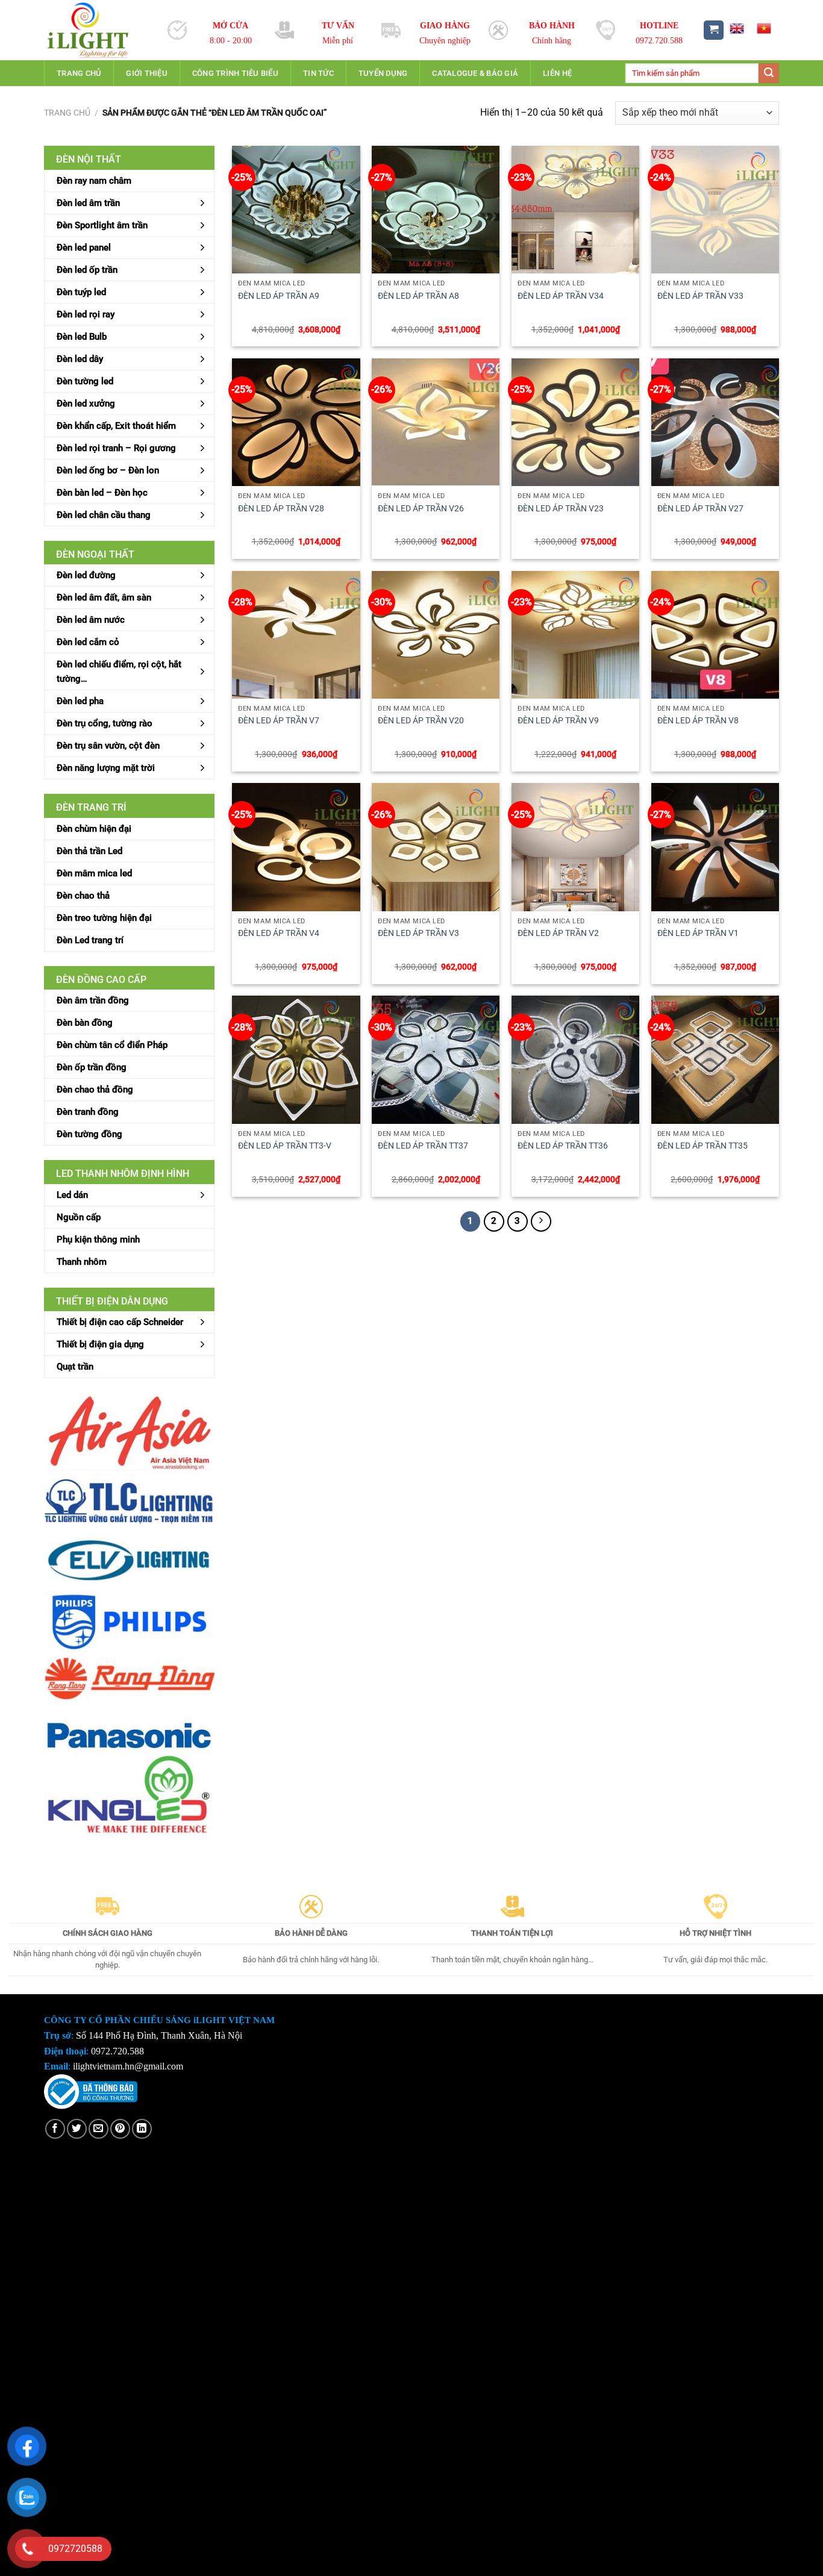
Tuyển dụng (383, 73)
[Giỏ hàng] (714, 30)
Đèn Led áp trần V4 (279, 933)
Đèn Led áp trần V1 (698, 933)
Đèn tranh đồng (88, 1112)
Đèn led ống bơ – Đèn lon (108, 470)
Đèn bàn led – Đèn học (102, 493)
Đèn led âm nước (91, 620)
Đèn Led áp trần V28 (281, 509)
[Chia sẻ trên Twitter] (77, 2129)
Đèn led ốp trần (87, 270)
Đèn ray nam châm (94, 181)
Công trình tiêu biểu (235, 73)
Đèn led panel (84, 248)
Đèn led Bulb (82, 337)
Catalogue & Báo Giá (475, 73)
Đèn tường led (85, 381)
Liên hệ (557, 73)
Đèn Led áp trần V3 (418, 933)
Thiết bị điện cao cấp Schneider (120, 1322)
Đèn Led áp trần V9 (558, 721)
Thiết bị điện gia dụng (100, 1344)
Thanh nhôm (82, 1262)
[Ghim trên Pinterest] (120, 2129)
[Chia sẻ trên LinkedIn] (142, 2129)
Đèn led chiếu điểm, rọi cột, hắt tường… (119, 672)
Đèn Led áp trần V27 (700, 509)
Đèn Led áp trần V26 (421, 509)
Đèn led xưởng (86, 404)
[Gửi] (769, 73)
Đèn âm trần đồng (93, 1000)
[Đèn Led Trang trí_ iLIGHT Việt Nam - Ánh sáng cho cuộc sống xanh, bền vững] (97, 30)
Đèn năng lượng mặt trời (106, 768)
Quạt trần (75, 1367)
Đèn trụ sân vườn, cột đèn (108, 746)
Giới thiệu (147, 73)
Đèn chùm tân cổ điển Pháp (112, 1045)
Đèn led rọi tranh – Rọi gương (116, 448)
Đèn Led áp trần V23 (561, 509)
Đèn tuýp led (81, 292)
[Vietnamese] (764, 28)
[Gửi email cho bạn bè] (99, 2129)
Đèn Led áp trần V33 (700, 296)
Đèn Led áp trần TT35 (703, 1146)
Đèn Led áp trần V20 (421, 721)
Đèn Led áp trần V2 (558, 933)
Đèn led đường (86, 575)
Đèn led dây (80, 359)
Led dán (72, 1195)
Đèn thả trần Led (89, 851)
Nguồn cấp (79, 1217)
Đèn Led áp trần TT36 (563, 1146)
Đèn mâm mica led (94, 873)
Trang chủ (79, 73)
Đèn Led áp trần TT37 (423, 1146)
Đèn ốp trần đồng (92, 1067)
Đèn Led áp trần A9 (279, 296)
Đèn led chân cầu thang (104, 515)
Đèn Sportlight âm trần (102, 225)
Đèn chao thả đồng (95, 1090)
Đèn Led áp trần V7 (279, 721)
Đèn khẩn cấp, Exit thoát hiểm (116, 426)
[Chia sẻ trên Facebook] (55, 2129)
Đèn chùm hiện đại (94, 829)
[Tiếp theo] (541, 1221)
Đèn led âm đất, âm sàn (104, 597)
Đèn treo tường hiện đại (104, 918)
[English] (736, 28)
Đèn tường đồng (89, 1134)
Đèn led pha (80, 701)
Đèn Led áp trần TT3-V (285, 1146)
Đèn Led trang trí (90, 940)
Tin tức (318, 73)
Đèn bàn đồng (85, 1023)
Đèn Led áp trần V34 (561, 296)
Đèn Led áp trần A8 (418, 296)
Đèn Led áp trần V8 (698, 721)
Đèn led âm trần (88, 203)
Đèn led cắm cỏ (88, 642)
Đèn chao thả (83, 896)
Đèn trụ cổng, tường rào (105, 723)
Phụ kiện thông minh (98, 1240)
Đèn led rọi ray (86, 314)
